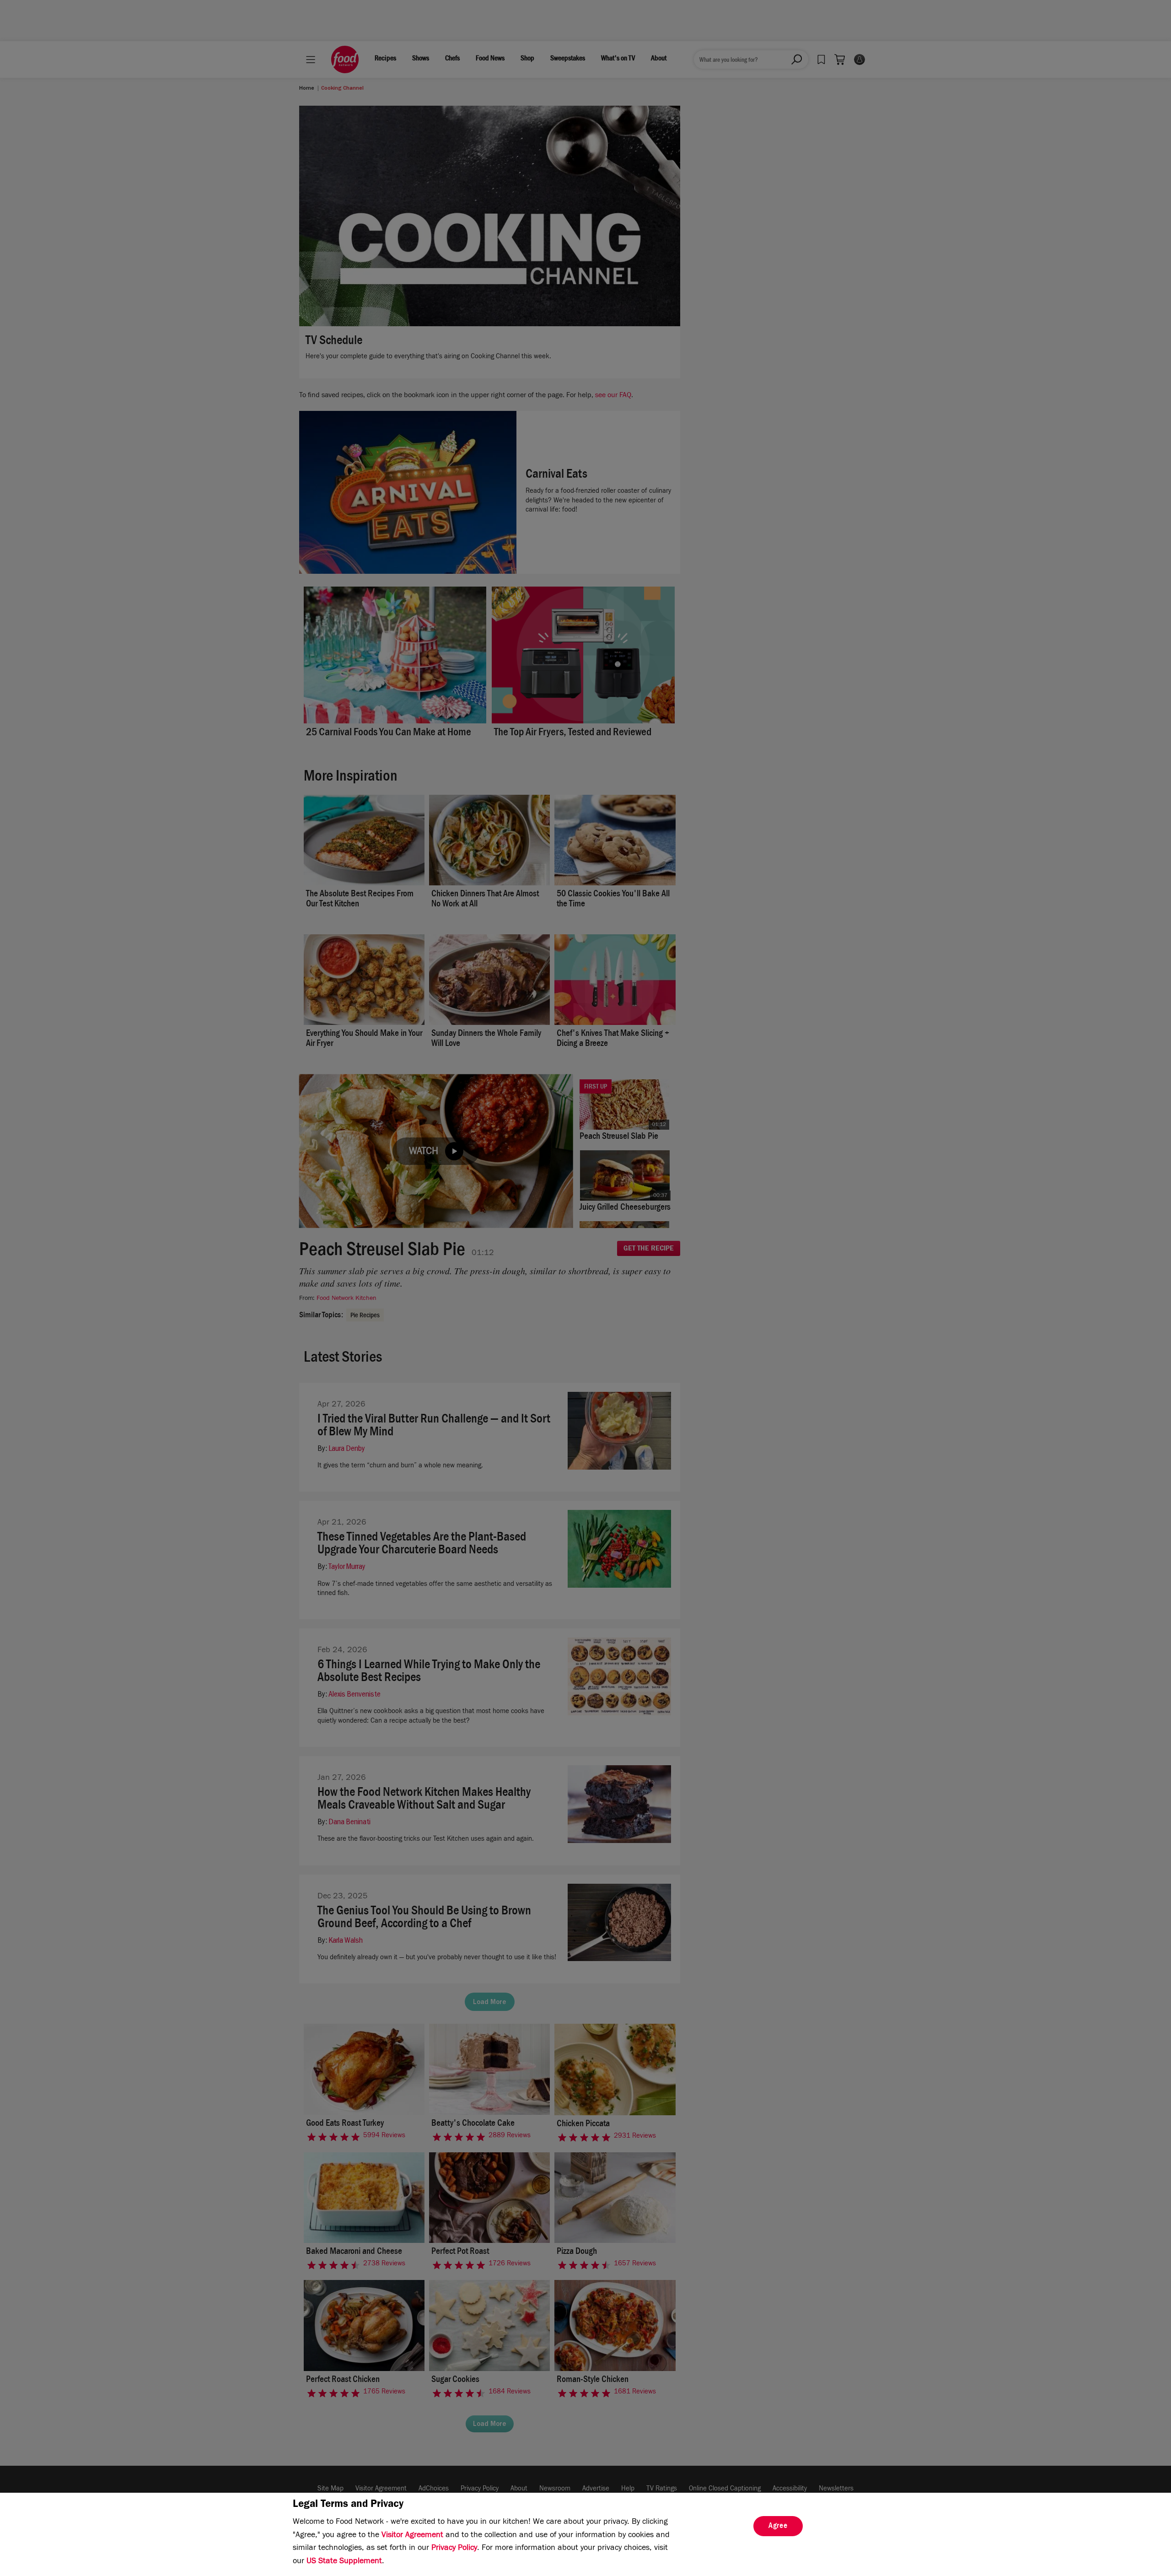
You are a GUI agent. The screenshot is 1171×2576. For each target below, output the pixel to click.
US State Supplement (344, 2562)
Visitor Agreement (412, 2536)
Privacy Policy (454, 2549)
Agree (778, 2527)
